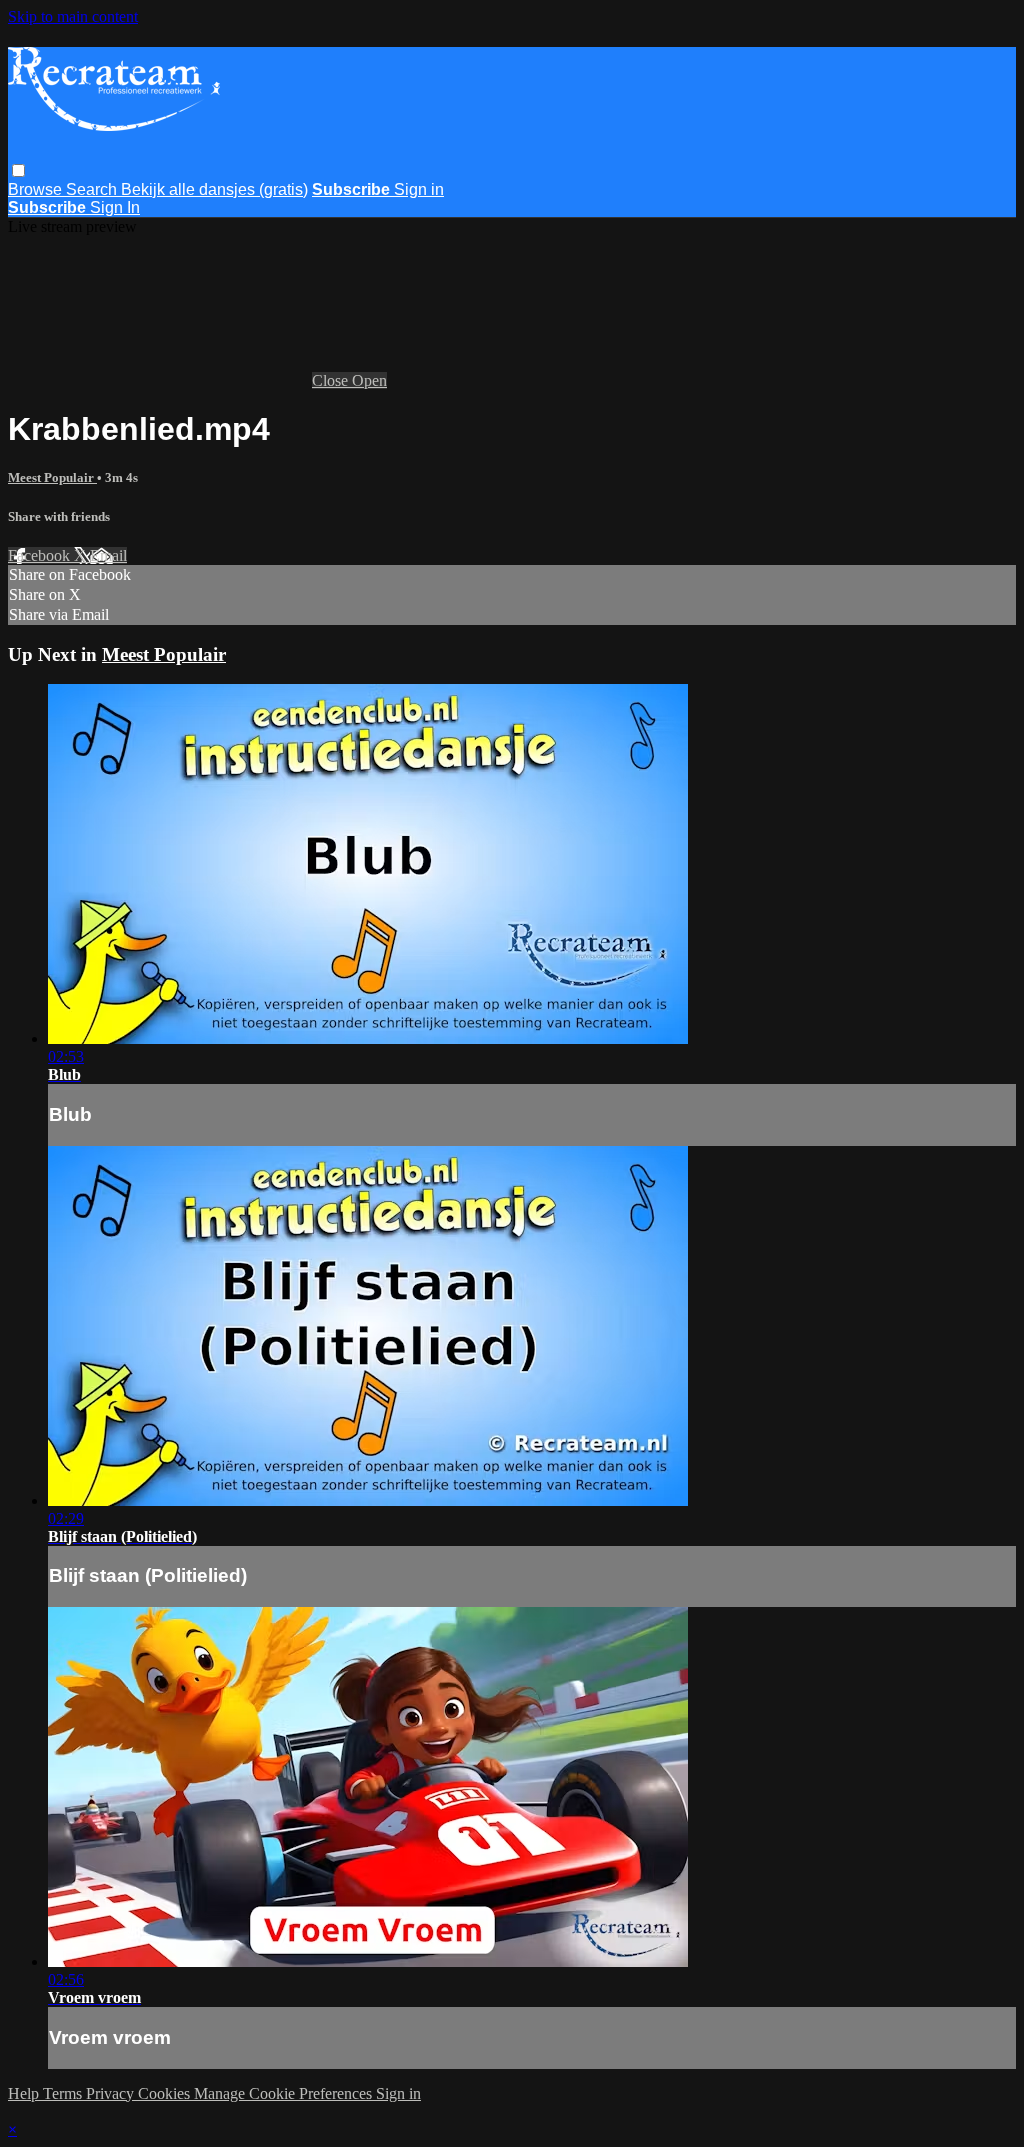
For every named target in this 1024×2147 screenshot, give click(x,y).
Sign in (419, 189)
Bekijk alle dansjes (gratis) (214, 189)
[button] (18, 170)
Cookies (166, 2093)
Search (93, 189)
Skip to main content (73, 16)
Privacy (112, 2093)
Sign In (115, 207)
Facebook (41, 555)
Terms (64, 2093)
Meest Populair (52, 477)
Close (332, 380)
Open (369, 380)
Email (108, 555)
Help (25, 2093)
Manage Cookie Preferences (285, 2093)
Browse (37, 189)
